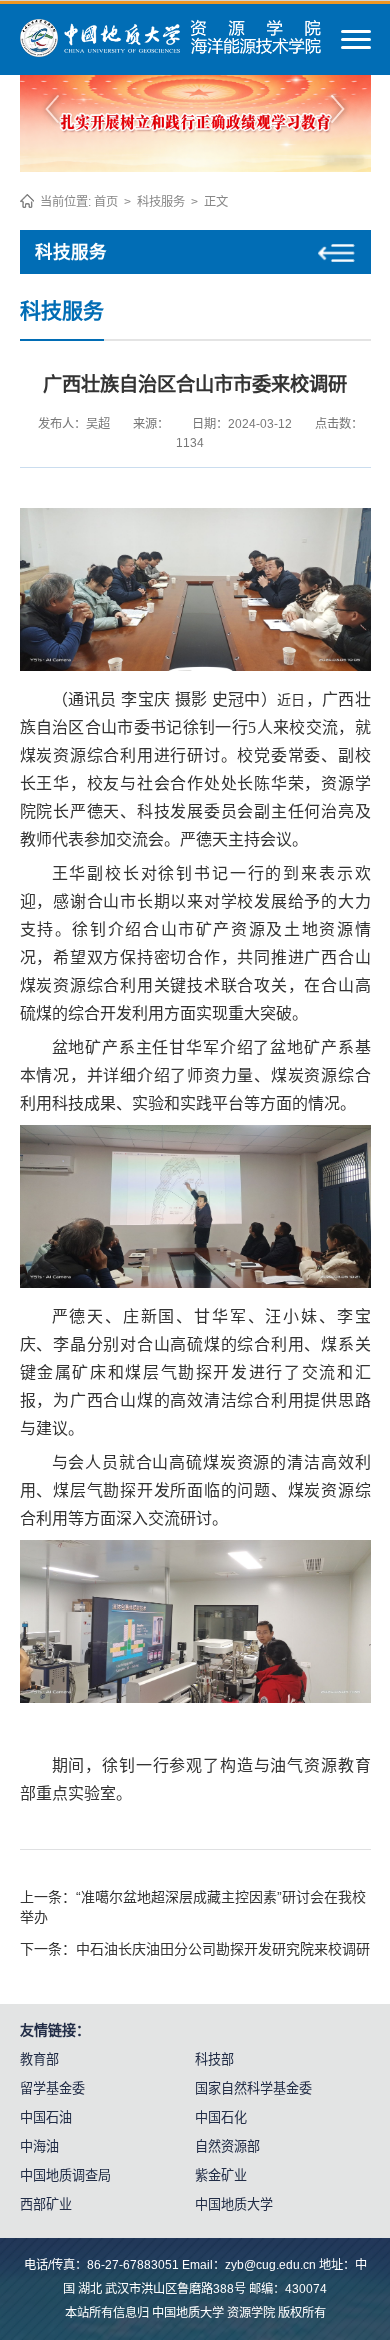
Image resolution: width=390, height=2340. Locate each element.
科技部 (214, 2059)
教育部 (39, 2059)
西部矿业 (46, 2204)
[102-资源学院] (170, 52)
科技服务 (161, 202)
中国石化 (221, 2117)
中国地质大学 (234, 2204)
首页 (106, 202)
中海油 (39, 2146)
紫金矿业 (221, 2175)
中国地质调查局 (65, 2175)
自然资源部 (227, 2146)
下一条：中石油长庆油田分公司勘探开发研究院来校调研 (195, 1949)
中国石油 (46, 2117)
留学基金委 (52, 2088)
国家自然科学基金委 (253, 2088)
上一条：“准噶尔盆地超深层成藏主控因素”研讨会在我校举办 (193, 1907)
